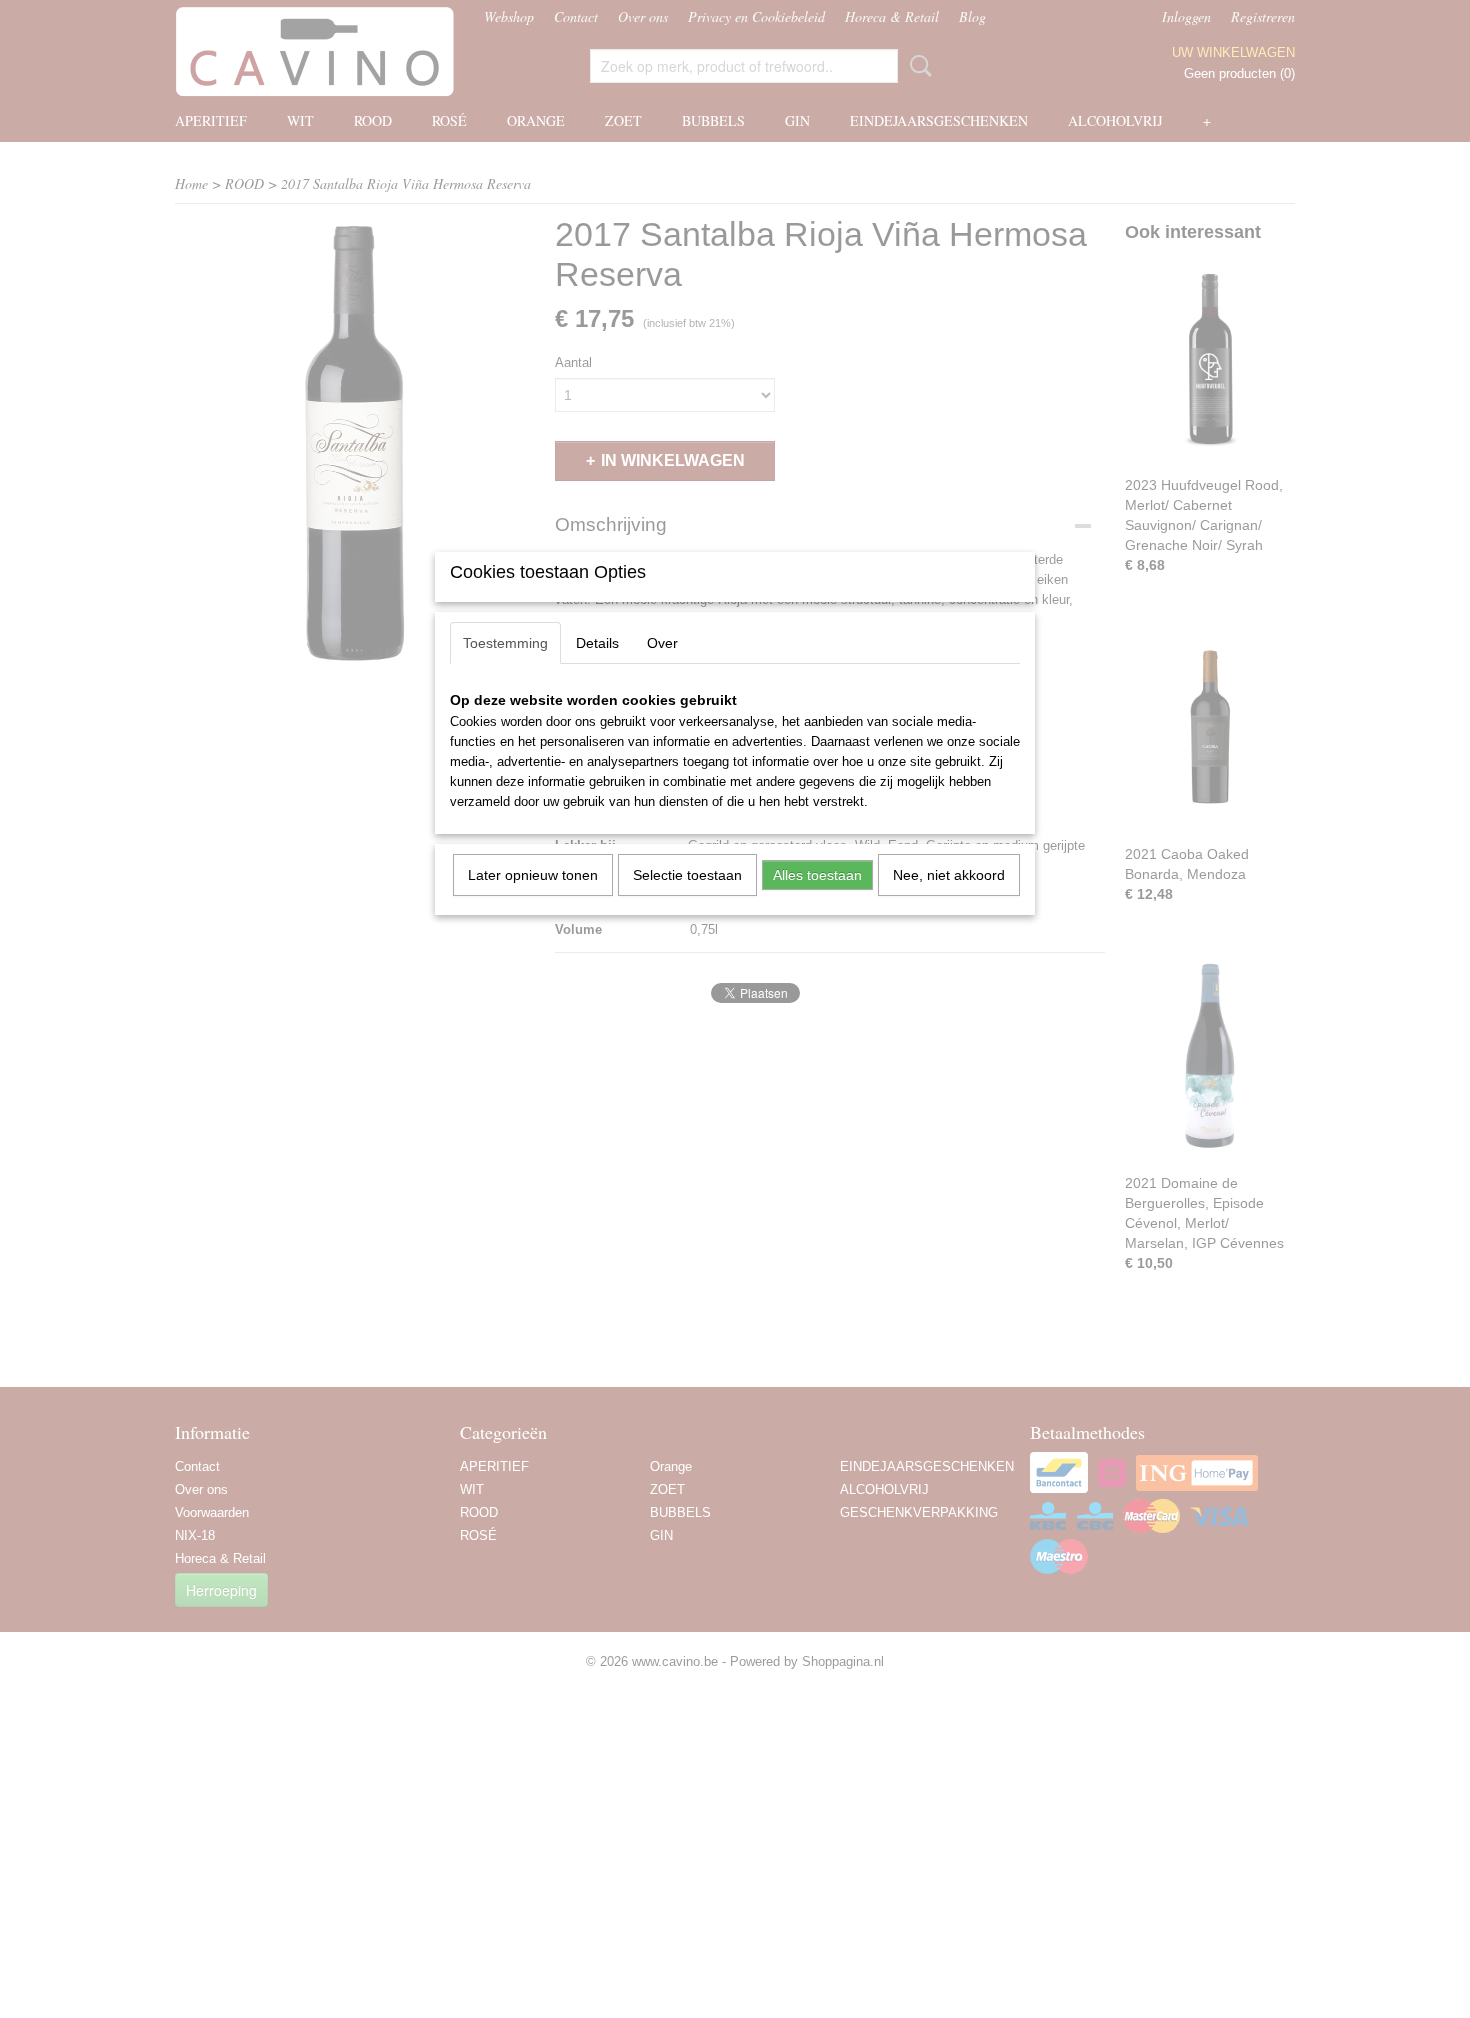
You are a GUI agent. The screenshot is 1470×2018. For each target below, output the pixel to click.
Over (662, 643)
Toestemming (505, 643)
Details (597, 643)
